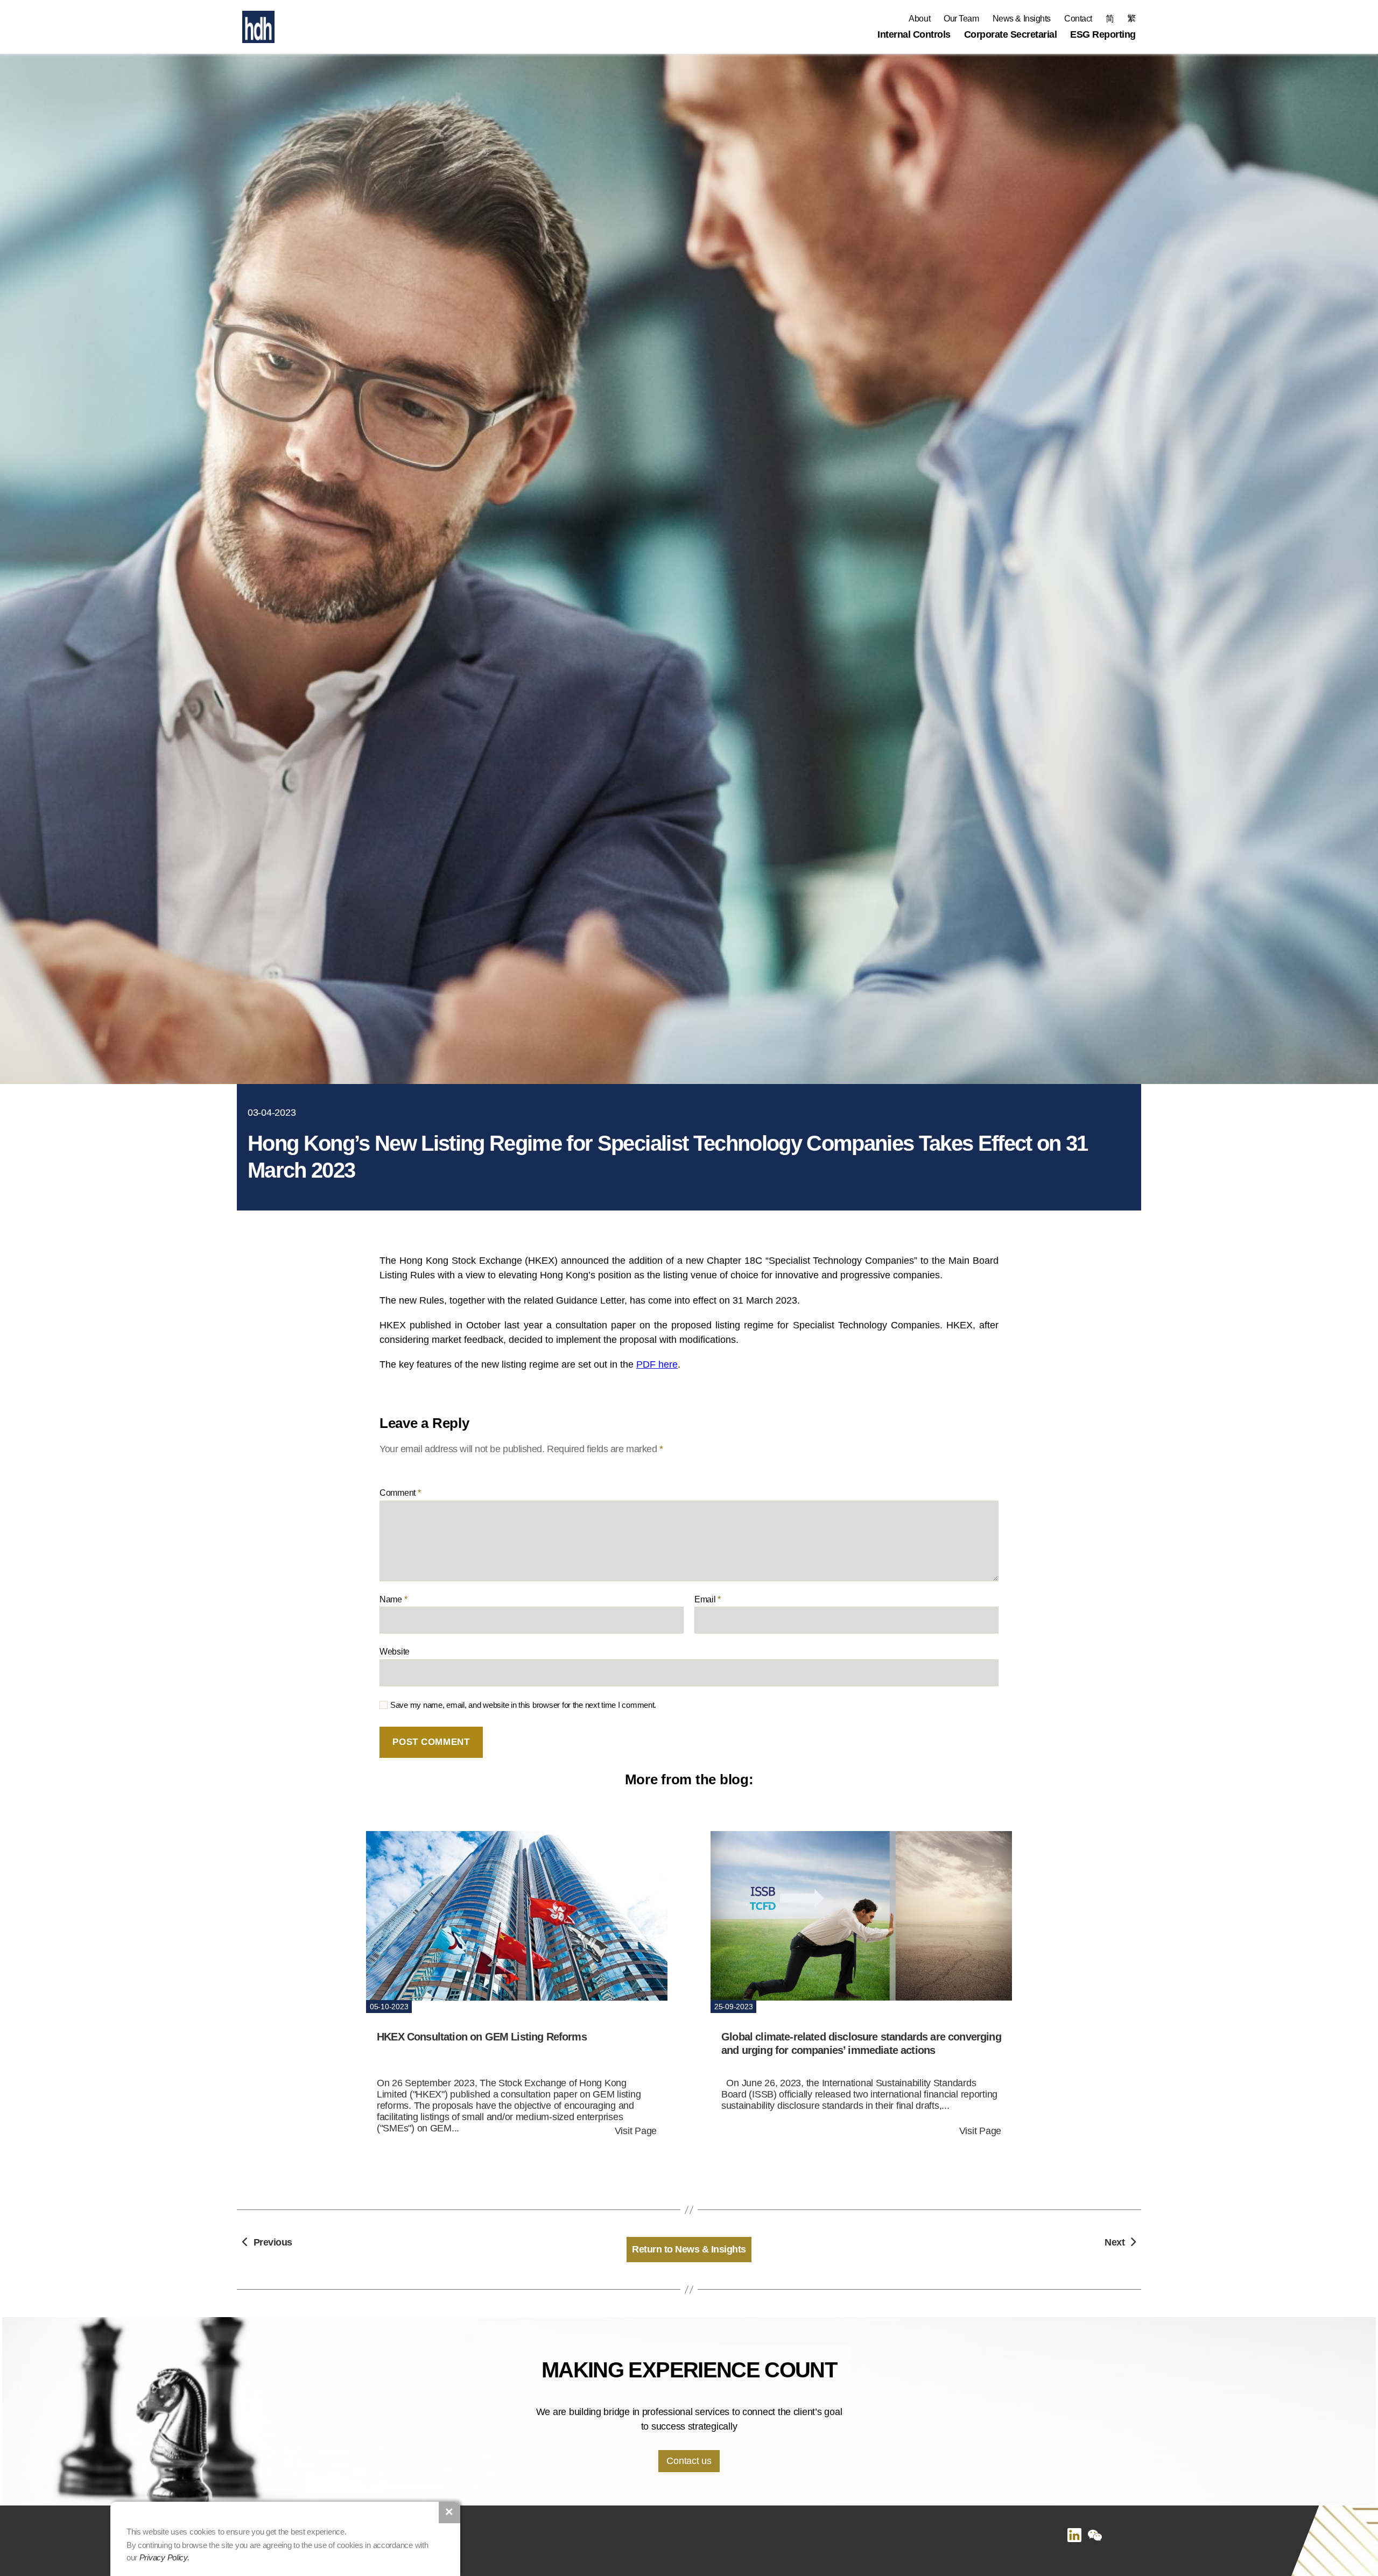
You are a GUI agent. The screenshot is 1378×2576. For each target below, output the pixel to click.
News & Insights (1022, 19)
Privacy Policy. (164, 2557)
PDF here (657, 1364)
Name (393, 1599)
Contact (1078, 19)
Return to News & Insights (689, 2249)
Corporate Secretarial (1011, 34)
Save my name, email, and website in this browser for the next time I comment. (523, 1705)
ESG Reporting (1103, 34)
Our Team (961, 19)
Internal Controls (914, 34)
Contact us (689, 2461)
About (919, 19)
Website (395, 1652)
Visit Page (636, 2131)
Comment (400, 1493)
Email (708, 1599)
